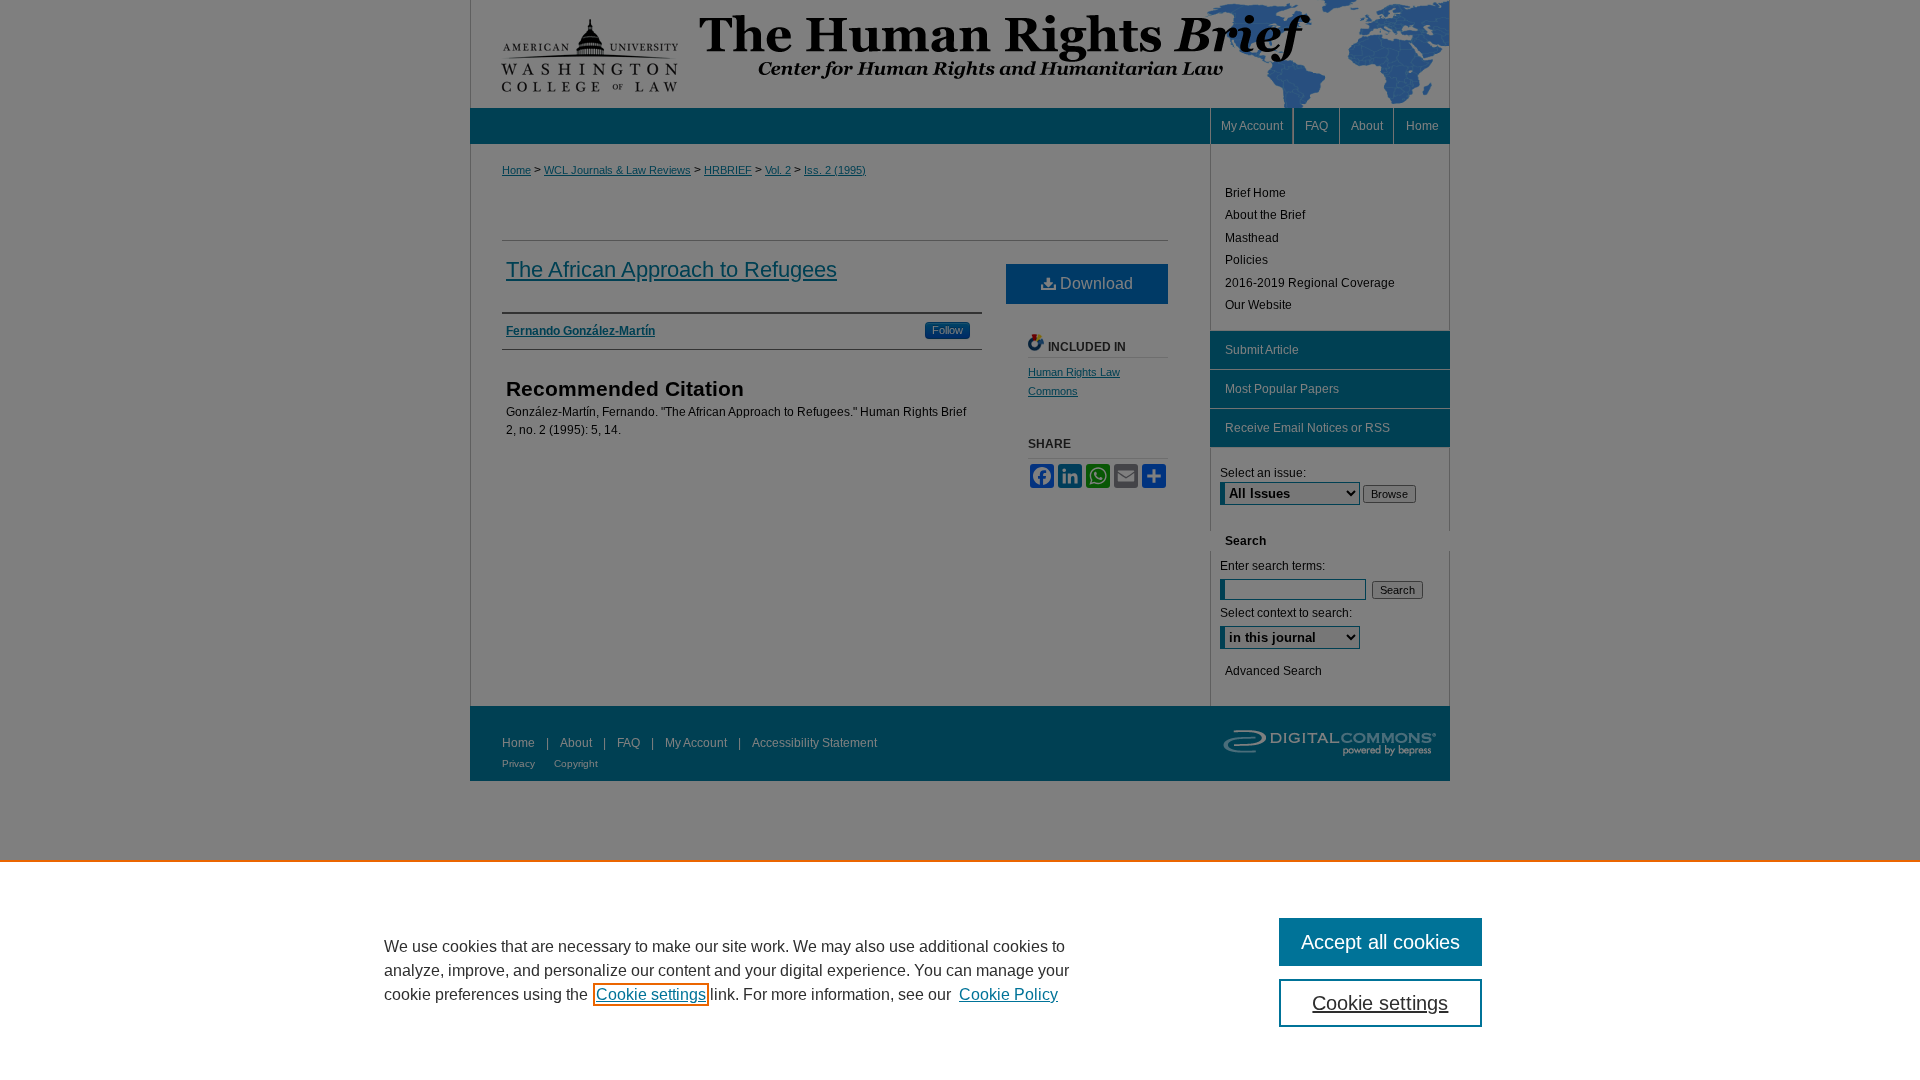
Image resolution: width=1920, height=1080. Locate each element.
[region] (960, 970)
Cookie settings (651, 994)
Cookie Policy (1008, 994)
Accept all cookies (1380, 942)
